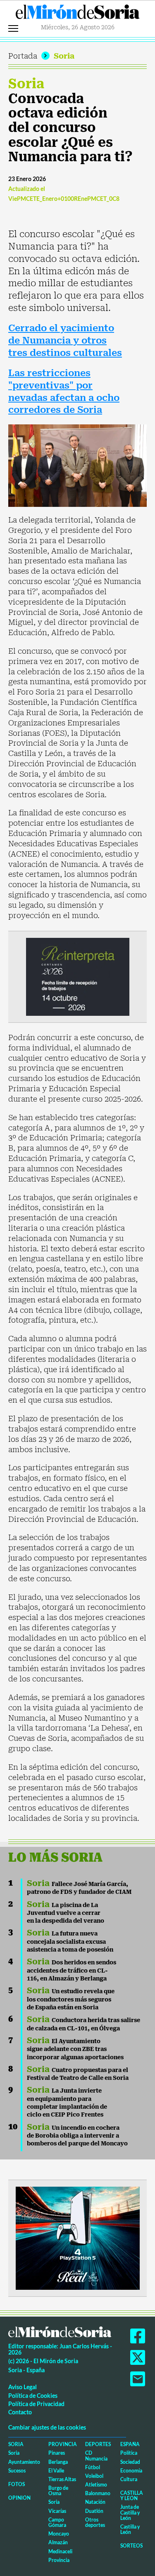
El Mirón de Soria (78, 14)
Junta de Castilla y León (130, 2512)
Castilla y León (132, 2496)
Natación (95, 2502)
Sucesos (17, 2471)
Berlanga (58, 2462)
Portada (23, 56)
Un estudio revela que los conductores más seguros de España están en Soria (71, 1999)
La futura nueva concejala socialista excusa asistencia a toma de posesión (70, 1941)
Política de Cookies (33, 2396)
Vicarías (57, 2511)
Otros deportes (95, 2522)
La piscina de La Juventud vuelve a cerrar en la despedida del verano (66, 1913)
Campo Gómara (57, 2522)
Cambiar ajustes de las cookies (47, 2427)
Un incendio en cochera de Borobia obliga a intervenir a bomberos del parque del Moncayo (77, 2136)
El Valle (56, 2471)
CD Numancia (96, 2456)
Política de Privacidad (36, 2404)
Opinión (19, 2498)
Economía (131, 2471)
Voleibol (94, 2476)
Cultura (129, 2479)
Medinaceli (60, 2551)
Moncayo (59, 2534)
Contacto (20, 2412)
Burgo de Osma (58, 2491)
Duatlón (94, 2511)
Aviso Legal (23, 2387)
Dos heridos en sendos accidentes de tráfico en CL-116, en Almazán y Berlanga (72, 1970)
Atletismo (96, 2485)
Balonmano (98, 2493)
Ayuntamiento (24, 2462)
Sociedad (130, 2462)
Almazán (58, 2542)
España (130, 2444)
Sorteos (131, 2546)
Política (129, 2453)
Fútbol (93, 2467)
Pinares (57, 2453)
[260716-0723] (78, 2237)
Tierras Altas (62, 2479)
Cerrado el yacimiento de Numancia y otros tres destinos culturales (65, 340)
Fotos (17, 2484)
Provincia (63, 2444)
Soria (64, 56)
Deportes (98, 2444)
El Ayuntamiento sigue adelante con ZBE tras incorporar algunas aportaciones (75, 2049)
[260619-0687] (78, 976)
